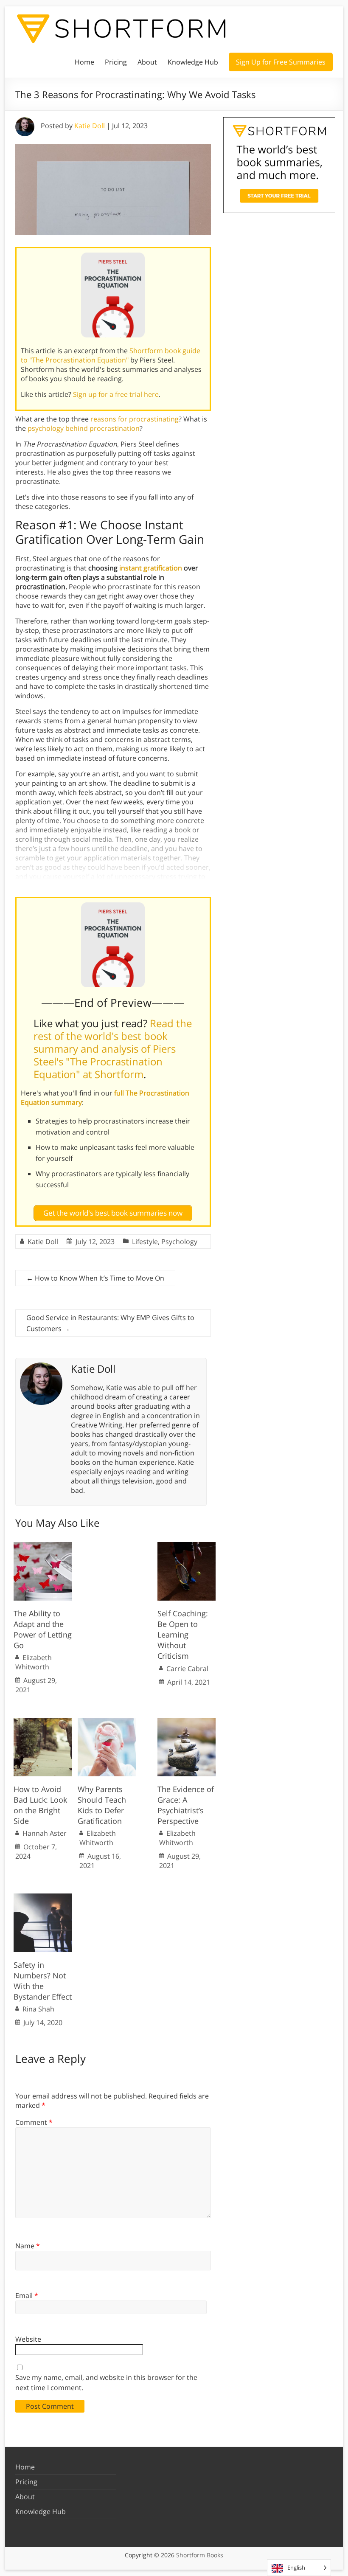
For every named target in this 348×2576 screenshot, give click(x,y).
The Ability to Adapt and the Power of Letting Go (43, 1629)
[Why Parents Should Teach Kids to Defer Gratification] (107, 1722)
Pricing (116, 62)
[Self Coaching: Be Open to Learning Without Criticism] (187, 1546)
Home (84, 62)
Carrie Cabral (187, 1669)
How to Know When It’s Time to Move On (95, 1278)
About (147, 62)
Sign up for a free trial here (116, 394)
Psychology (179, 1242)
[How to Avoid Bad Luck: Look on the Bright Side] (43, 1722)
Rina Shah (38, 2009)
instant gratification (151, 568)
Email (27, 2295)
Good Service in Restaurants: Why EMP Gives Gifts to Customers (110, 1323)
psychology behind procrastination (84, 428)
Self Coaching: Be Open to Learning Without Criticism (183, 1635)
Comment (34, 2122)
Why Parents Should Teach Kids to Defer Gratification (102, 1805)
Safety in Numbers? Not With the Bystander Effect (43, 1981)
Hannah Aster (45, 1833)
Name (28, 2246)
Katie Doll (90, 126)
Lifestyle (145, 1242)
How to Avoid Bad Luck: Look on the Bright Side (40, 1805)
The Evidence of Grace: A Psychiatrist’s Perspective (186, 1805)
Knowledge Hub (193, 62)
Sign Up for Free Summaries (281, 62)
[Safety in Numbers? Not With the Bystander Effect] (43, 1898)
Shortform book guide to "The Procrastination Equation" (111, 355)
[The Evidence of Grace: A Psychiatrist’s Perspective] (187, 1722)
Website (28, 2339)
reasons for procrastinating (135, 419)
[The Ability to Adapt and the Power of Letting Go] (43, 1546)
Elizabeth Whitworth (34, 1662)
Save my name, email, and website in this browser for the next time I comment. (106, 2382)
